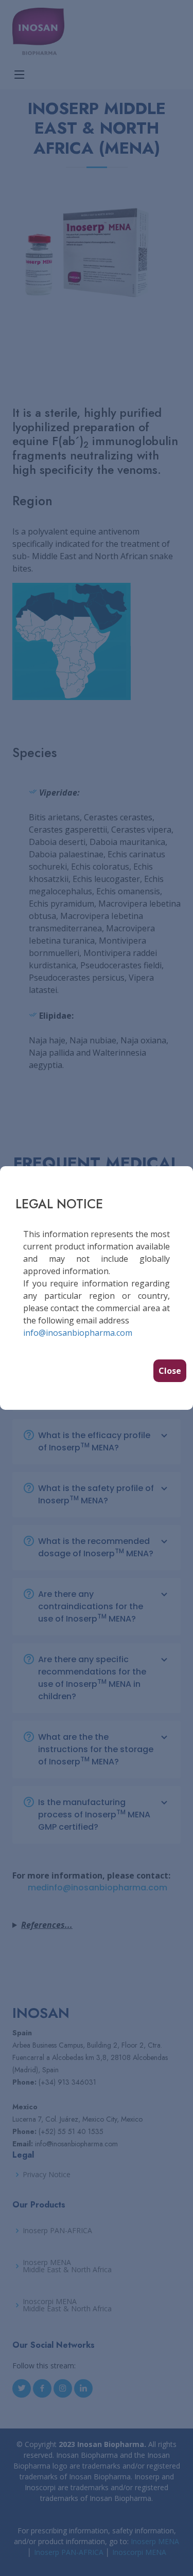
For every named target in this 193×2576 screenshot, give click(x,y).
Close (170, 1371)
